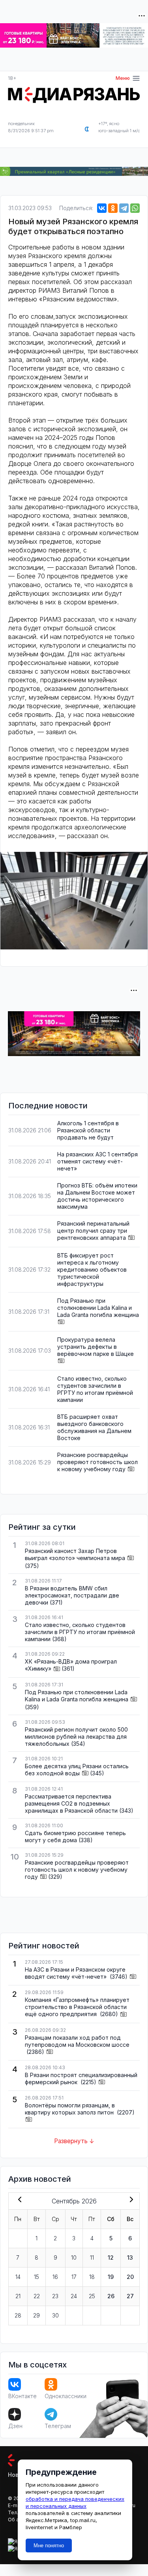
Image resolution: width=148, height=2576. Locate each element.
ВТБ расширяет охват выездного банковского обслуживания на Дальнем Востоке (94, 1427)
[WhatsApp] (135, 208)
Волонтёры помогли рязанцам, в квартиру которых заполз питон (70, 2109)
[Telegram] (124, 208)
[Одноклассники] (113, 208)
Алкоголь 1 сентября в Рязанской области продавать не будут (88, 1130)
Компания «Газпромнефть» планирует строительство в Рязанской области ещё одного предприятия (77, 2007)
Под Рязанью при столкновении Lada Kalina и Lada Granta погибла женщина (98, 1308)
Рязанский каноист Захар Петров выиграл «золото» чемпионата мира (75, 1554)
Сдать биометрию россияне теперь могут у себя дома (75, 1836)
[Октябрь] (130, 2200)
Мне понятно (49, 2546)
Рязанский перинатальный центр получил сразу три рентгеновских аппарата (93, 1231)
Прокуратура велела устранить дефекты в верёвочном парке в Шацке (96, 1347)
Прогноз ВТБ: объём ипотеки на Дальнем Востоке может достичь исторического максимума (97, 1196)
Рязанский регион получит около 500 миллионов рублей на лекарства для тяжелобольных (76, 1737)
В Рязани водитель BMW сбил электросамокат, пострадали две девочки (72, 1595)
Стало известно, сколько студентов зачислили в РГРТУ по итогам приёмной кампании (95, 1389)
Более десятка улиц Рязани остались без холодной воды (77, 1770)
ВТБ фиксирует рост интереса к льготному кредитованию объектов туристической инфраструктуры (92, 1270)
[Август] (18, 2200)
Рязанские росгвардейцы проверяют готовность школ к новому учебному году (97, 1462)
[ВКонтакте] (102, 208)
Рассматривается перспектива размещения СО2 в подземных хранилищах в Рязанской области (71, 1803)
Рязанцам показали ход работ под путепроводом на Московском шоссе (77, 2041)
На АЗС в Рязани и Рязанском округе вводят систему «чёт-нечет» (75, 1973)
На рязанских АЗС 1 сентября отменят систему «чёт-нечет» (97, 1161)
